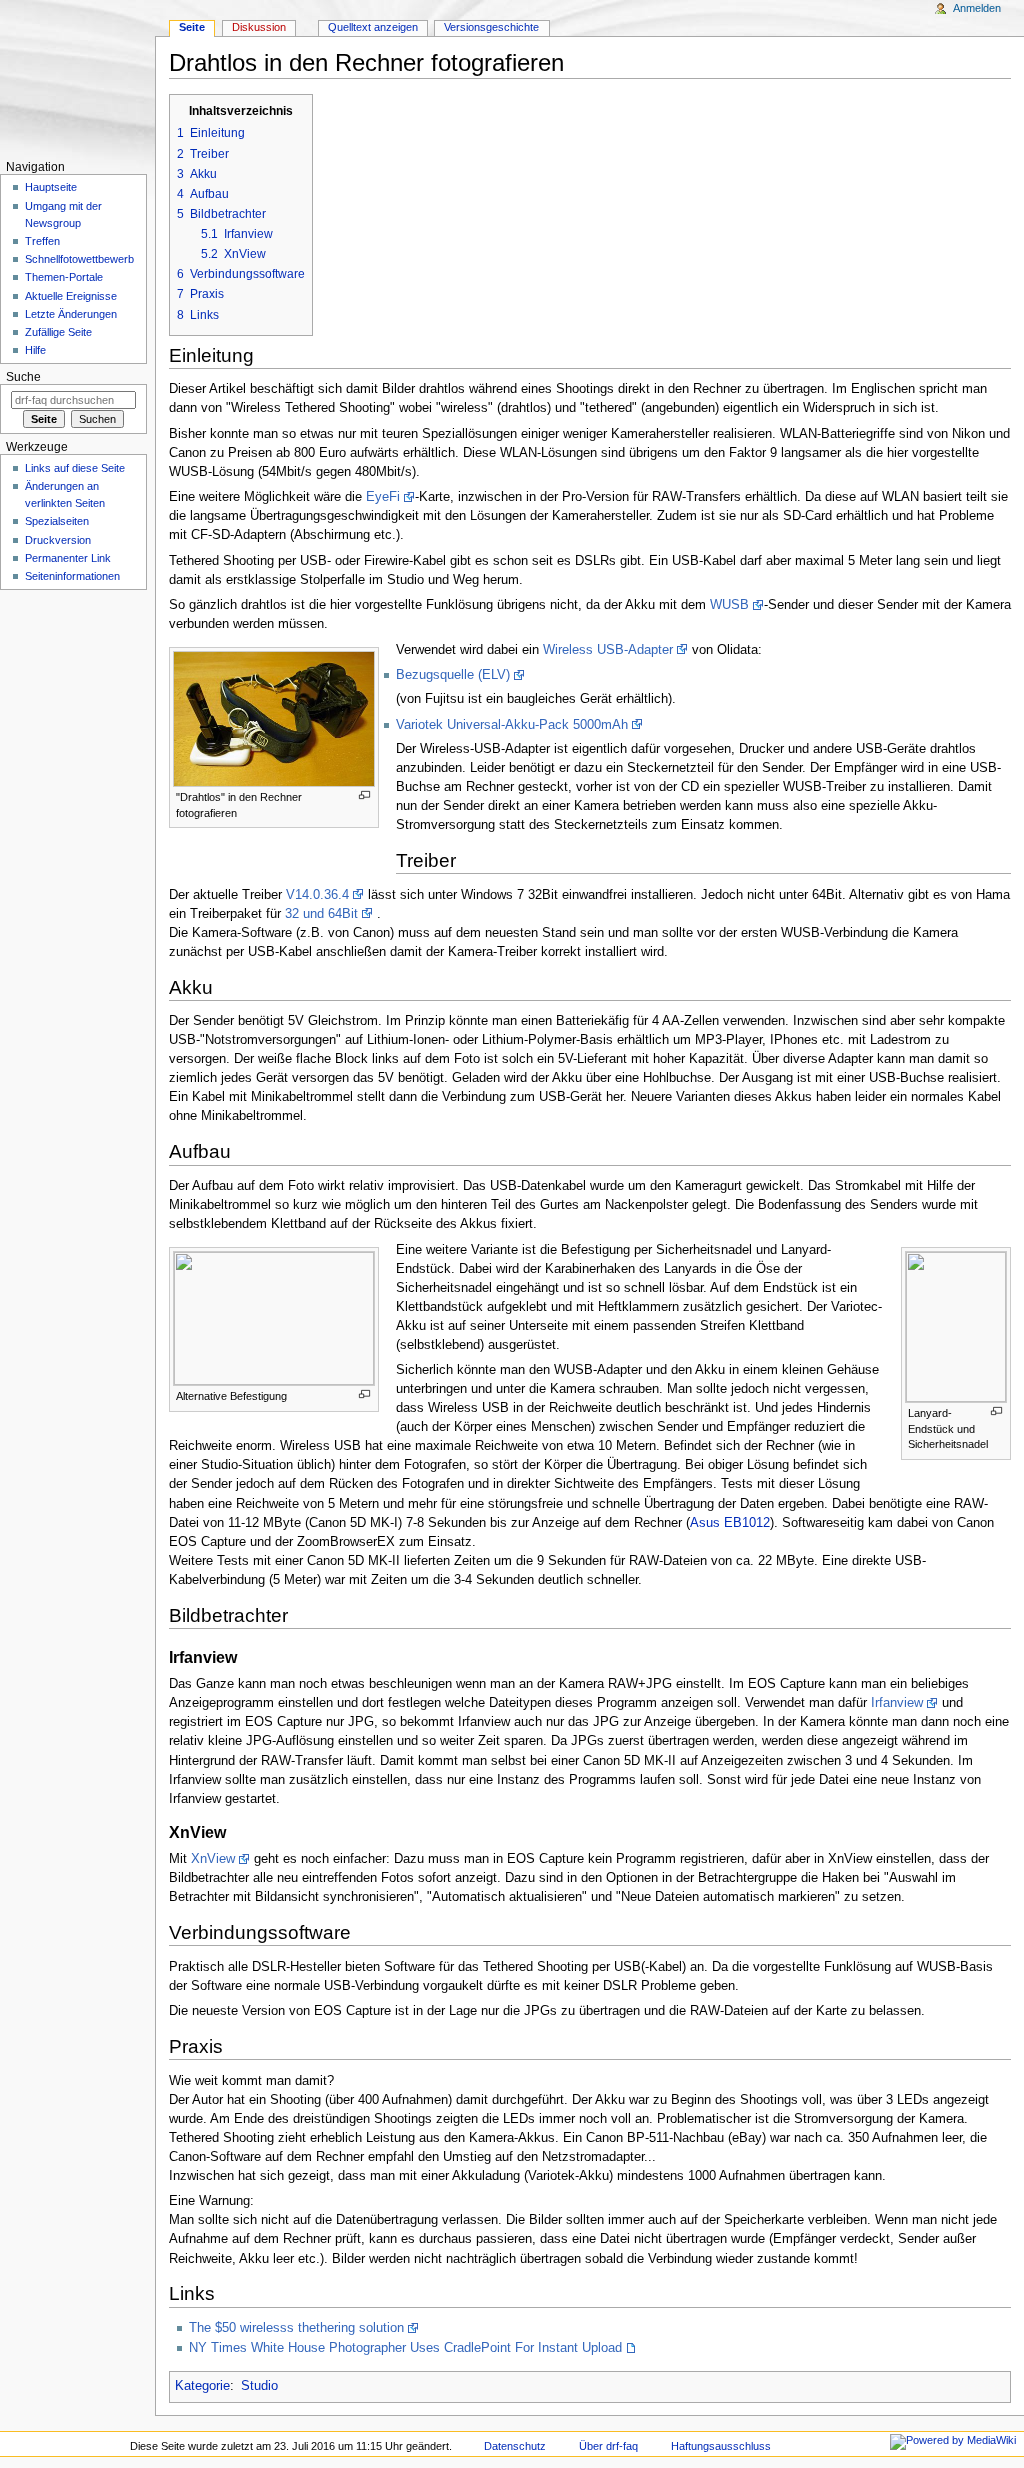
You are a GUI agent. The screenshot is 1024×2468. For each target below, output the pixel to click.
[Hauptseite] (77, 77)
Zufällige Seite (58, 332)
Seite (192, 27)
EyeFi (383, 497)
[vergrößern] (364, 795)
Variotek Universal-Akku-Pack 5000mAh (512, 725)
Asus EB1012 (730, 1523)
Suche (23, 377)
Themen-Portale (64, 277)
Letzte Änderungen (71, 314)
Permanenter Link (68, 558)
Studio (259, 2386)
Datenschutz (515, 2446)
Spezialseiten (57, 521)
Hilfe (35, 350)
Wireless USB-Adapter (608, 650)
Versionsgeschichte (491, 27)
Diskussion (259, 27)
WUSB (729, 605)
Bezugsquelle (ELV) (453, 675)
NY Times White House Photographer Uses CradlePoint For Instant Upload (405, 2348)
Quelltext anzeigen (373, 27)
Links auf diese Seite (75, 468)
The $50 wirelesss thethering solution (296, 2328)
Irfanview (897, 1703)
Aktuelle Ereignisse (71, 296)
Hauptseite (51, 187)
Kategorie (202, 2386)
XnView (213, 1859)
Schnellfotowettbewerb (79, 259)
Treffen (42, 241)
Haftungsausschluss (721, 2446)
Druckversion (58, 540)
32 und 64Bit (321, 914)
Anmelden (977, 8)
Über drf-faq (608, 2446)
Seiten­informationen (72, 576)
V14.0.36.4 (317, 895)
